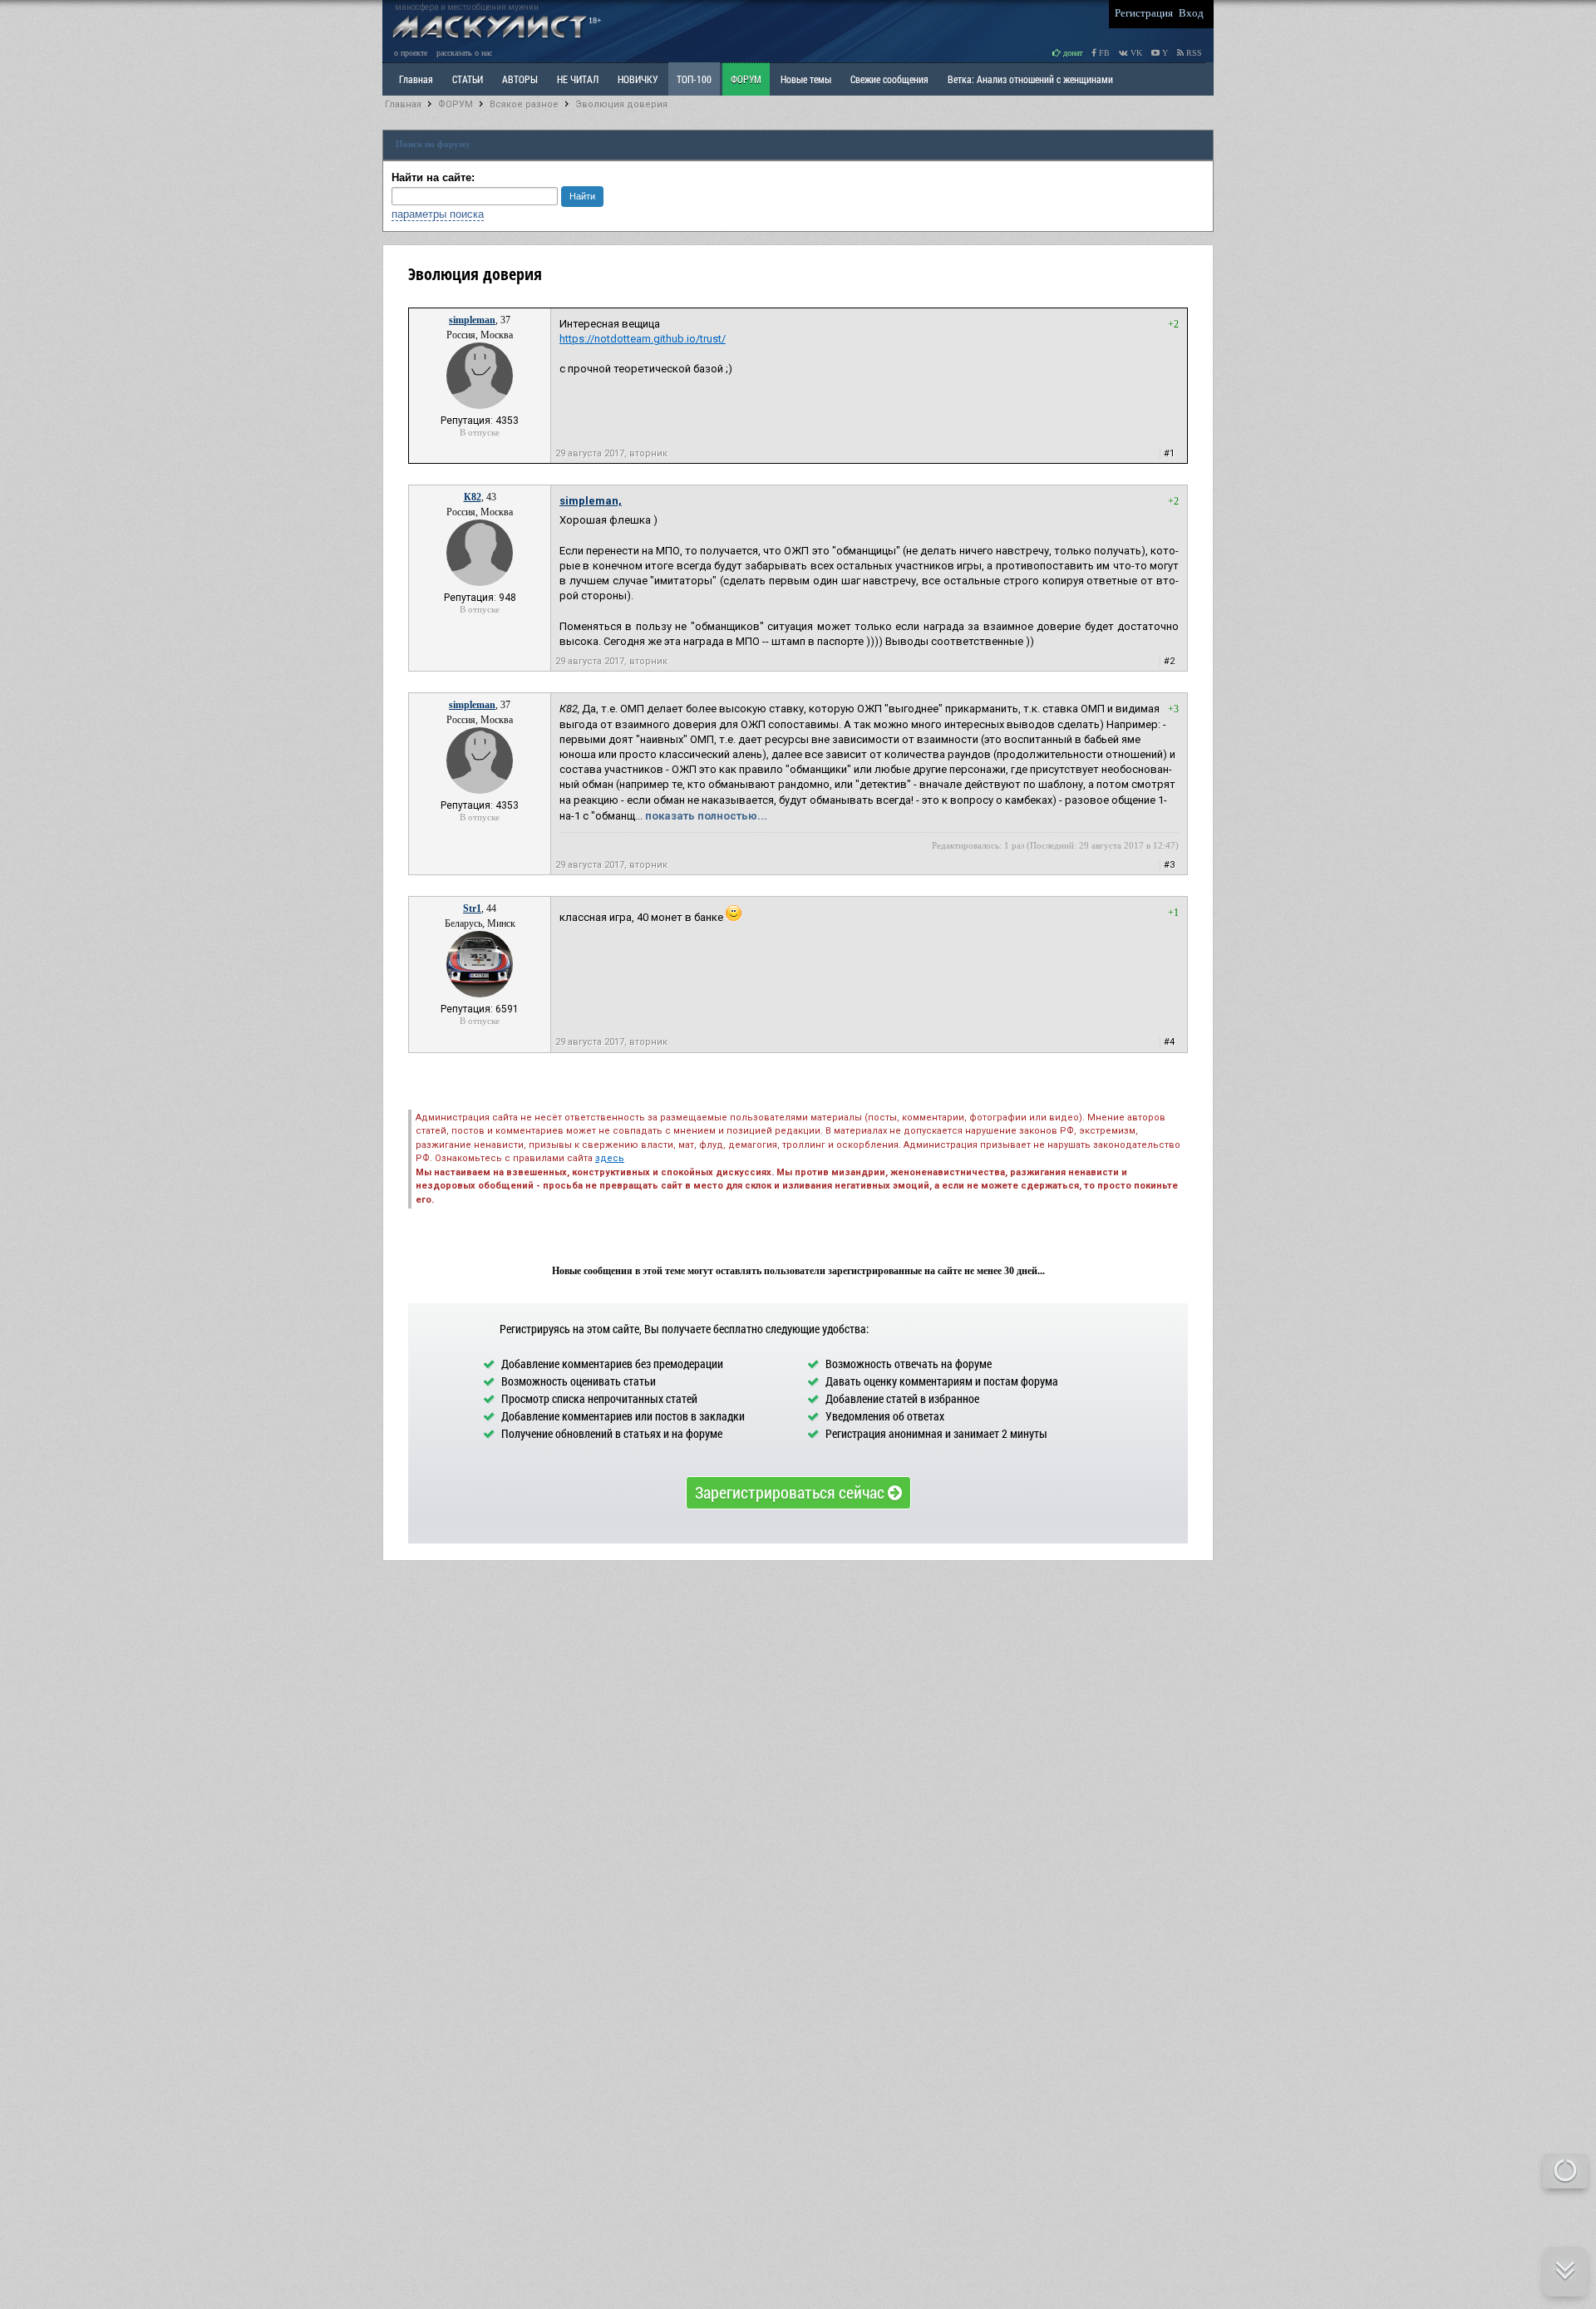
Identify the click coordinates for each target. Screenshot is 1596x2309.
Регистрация (1144, 13)
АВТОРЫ (520, 79)
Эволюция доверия (621, 104)
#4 (1169, 1042)
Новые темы (806, 79)
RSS (1193, 53)
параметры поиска (438, 214)
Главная (403, 104)
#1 (1169, 453)
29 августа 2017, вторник (611, 453)
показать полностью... (706, 816)
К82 (473, 497)
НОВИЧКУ (638, 79)
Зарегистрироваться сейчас (791, 1492)
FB (1103, 53)
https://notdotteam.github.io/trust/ (643, 339)
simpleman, (591, 501)
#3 (1169, 865)
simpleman (472, 320)
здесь (610, 1158)
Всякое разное (524, 104)
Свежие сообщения (889, 79)
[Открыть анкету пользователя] (480, 406)
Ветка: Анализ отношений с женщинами (1030, 79)
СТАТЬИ (468, 79)
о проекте (411, 53)
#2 (1169, 661)
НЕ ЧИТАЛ (578, 79)
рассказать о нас (464, 53)
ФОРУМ (746, 79)
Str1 (472, 908)
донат (1071, 53)
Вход (1191, 13)
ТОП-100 (694, 79)
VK (1135, 53)
